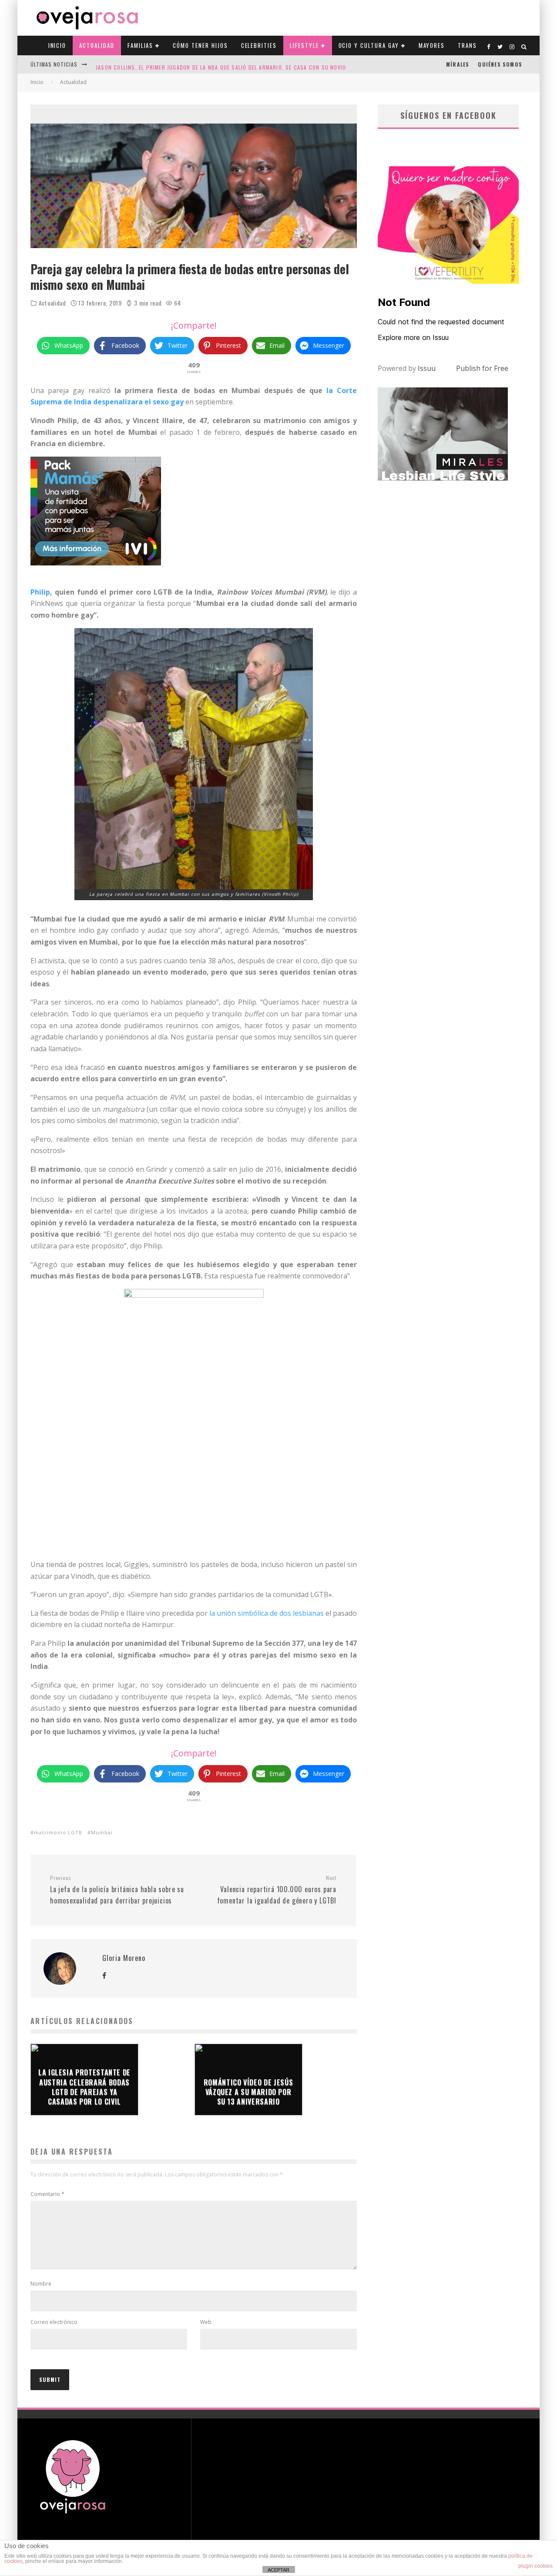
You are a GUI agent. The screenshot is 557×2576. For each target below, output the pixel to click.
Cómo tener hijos (200, 45)
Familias (141, 45)
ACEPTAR (278, 2570)
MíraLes (458, 64)
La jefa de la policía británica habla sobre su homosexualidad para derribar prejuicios (117, 1890)
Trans (467, 45)
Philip (40, 592)
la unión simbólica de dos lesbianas (267, 1613)
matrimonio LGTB (58, 1832)
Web (206, 2322)
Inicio (57, 45)
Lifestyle (304, 45)
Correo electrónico (54, 2322)
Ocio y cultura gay (369, 45)
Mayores (432, 45)
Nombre (41, 2284)
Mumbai (102, 1832)
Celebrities (259, 45)
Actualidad (97, 45)
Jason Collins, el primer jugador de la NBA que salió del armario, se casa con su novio (221, 64)
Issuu (427, 368)
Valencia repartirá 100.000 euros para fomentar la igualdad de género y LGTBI (277, 1890)
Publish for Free (482, 368)
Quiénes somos (500, 64)
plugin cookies (535, 2566)
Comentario (47, 2194)
